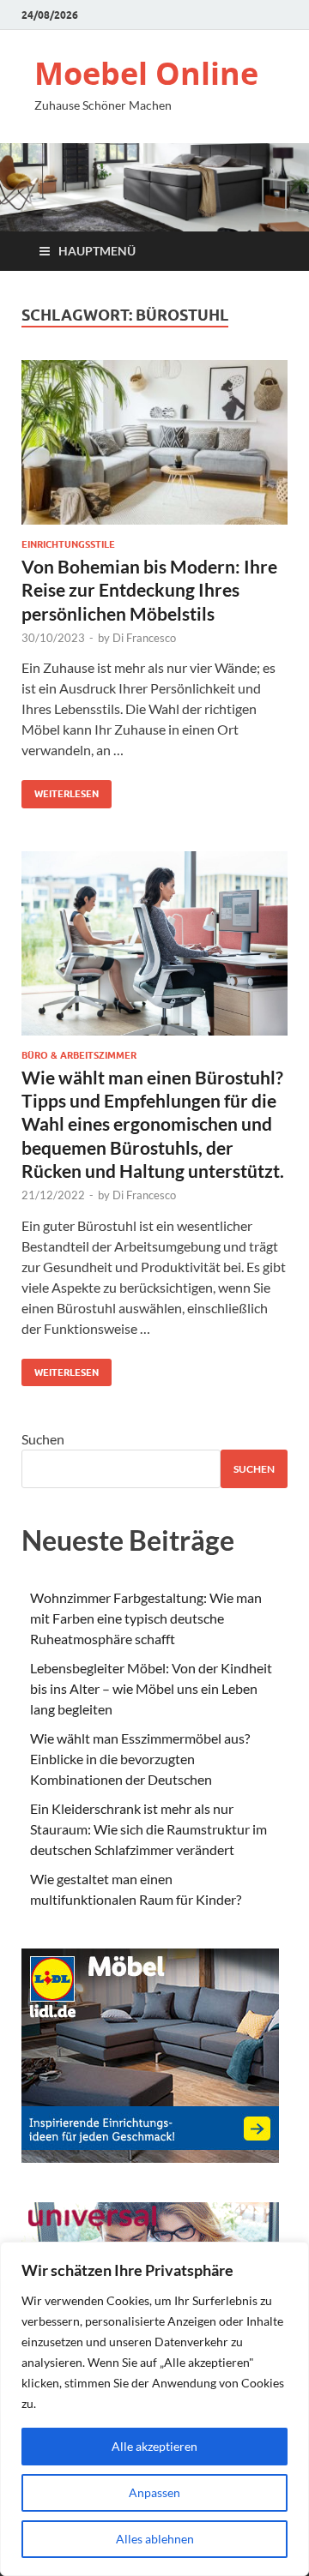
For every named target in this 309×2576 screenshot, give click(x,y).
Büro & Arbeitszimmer (79, 1055)
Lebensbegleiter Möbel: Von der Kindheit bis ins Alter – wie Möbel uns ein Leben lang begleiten (151, 1688)
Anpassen (154, 2492)
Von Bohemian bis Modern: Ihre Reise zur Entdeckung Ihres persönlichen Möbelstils (149, 590)
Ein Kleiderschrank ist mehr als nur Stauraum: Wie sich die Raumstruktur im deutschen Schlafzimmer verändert (148, 1829)
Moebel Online (146, 73)
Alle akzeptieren (154, 2446)
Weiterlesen (60, 790)
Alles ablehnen (155, 2539)
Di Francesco (144, 638)
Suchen (43, 1439)
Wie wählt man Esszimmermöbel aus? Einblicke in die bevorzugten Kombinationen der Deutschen (140, 1759)
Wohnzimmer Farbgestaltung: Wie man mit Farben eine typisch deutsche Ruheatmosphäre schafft (146, 1618)
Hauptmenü (97, 251)
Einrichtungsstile (68, 544)
